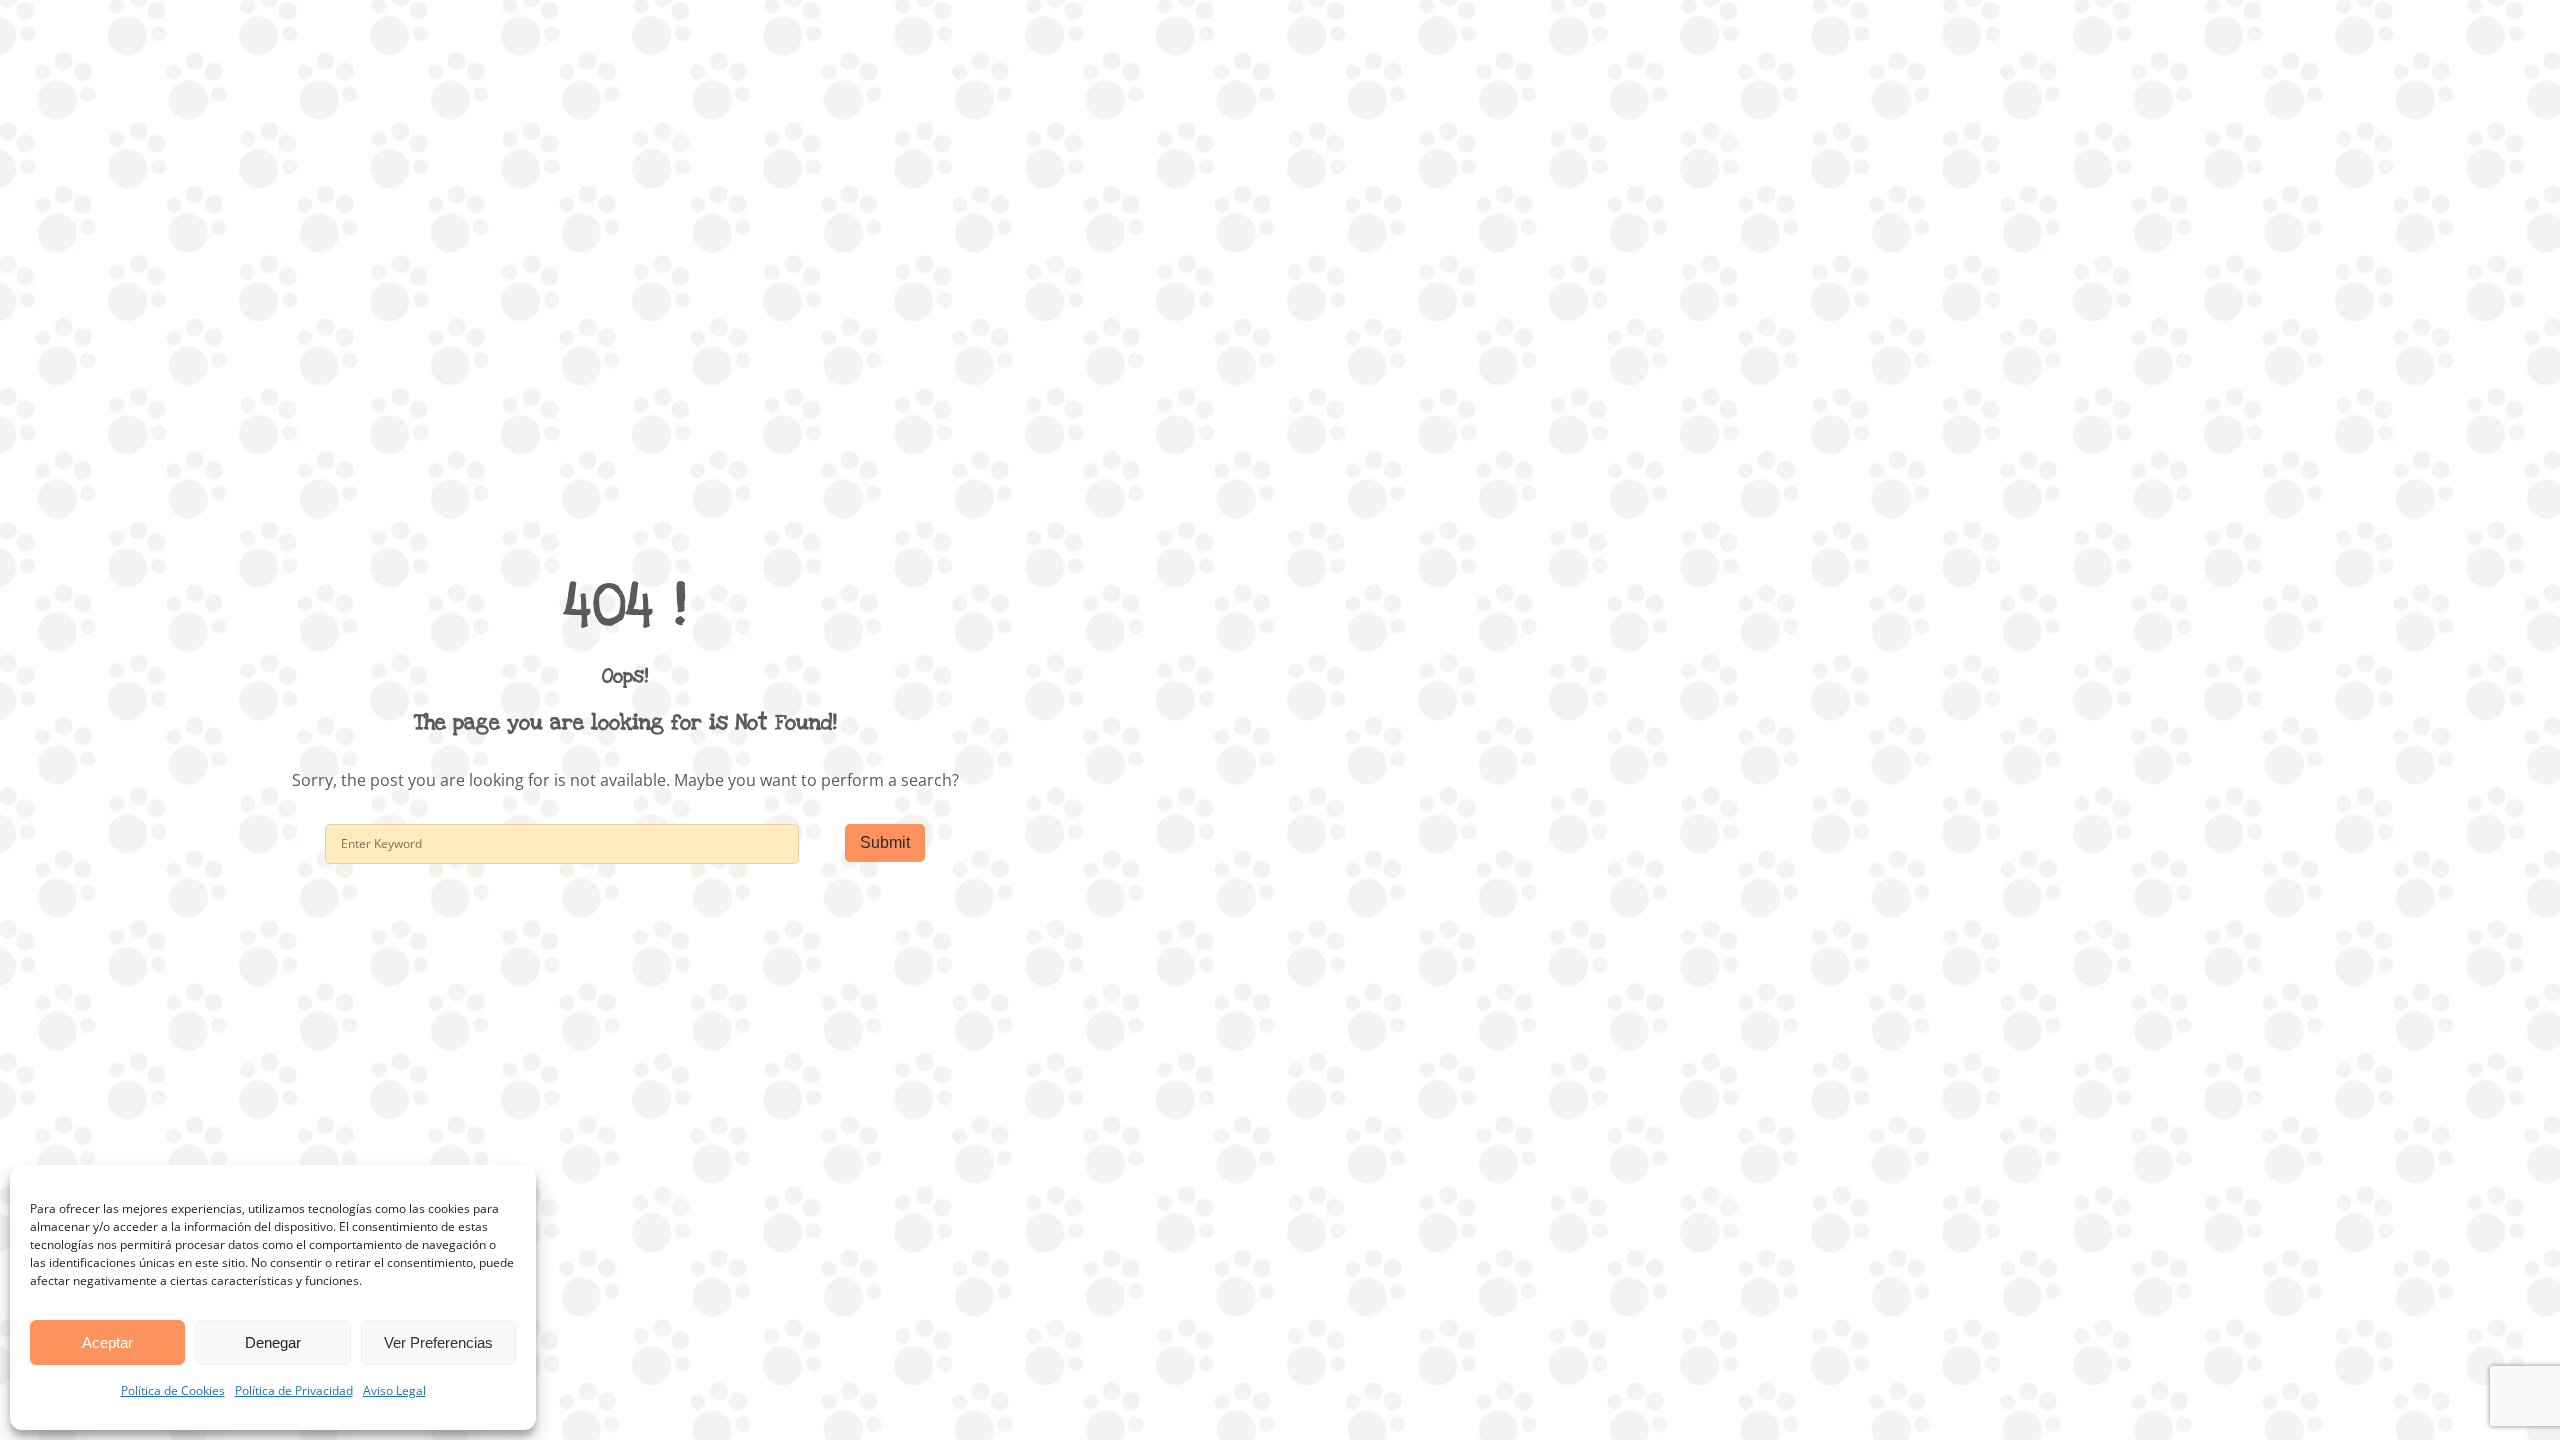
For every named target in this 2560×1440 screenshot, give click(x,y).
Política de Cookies (173, 1390)
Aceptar (107, 1342)
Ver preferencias (438, 1342)
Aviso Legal (394, 1390)
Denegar (273, 1342)
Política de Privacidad (294, 1390)
